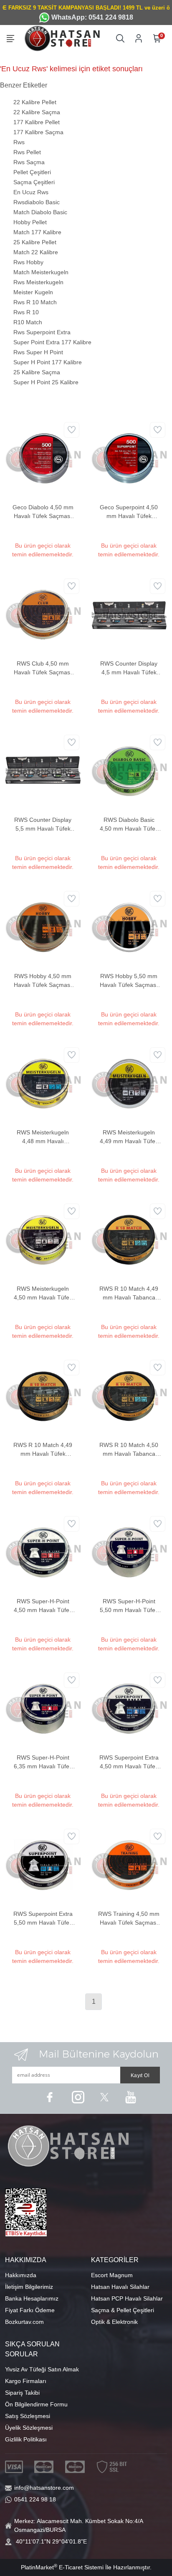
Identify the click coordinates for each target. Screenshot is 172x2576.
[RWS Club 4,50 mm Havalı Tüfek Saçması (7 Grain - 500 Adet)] (43, 614)
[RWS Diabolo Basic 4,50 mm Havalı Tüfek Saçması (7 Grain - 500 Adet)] (129, 770)
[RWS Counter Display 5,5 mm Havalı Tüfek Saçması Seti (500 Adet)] (43, 770)
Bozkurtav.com (24, 2322)
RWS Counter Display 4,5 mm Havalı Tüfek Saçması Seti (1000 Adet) (129, 668)
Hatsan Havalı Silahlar (120, 2287)
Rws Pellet (27, 152)
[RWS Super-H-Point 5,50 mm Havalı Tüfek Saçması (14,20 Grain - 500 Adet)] (129, 1552)
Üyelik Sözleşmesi (29, 2428)
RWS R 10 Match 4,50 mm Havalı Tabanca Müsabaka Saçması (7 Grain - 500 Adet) (129, 1450)
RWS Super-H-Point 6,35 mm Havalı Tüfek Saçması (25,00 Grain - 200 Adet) (43, 1762)
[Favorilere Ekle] (72, 430)
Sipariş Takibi (22, 2393)
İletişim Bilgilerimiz (29, 2287)
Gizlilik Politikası (26, 2439)
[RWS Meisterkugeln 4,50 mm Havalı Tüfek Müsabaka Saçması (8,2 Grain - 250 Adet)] (43, 1239)
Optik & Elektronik (114, 2322)
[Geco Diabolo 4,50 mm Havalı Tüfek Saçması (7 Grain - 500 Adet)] (43, 458)
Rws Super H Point (38, 352)
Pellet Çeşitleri (32, 172)
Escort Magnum (112, 2275)
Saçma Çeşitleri (34, 182)
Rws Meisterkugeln (38, 282)
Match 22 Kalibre (36, 252)
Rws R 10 (26, 312)
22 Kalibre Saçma (37, 112)
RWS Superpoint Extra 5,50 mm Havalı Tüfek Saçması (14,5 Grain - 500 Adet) (43, 1919)
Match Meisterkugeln (41, 272)
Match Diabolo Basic (40, 212)
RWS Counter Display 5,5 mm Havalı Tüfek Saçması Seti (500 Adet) (43, 825)
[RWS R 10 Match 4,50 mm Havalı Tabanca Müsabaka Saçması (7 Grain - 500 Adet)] (129, 1395)
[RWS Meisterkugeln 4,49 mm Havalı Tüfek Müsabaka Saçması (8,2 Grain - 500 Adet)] (129, 1083)
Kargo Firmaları (26, 2381)
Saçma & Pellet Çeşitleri (123, 2310)
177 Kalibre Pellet (37, 122)
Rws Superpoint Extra (42, 332)
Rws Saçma (29, 162)
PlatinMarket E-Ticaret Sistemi (62, 2567)
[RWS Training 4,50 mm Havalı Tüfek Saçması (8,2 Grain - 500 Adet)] (129, 1864)
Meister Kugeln (33, 292)
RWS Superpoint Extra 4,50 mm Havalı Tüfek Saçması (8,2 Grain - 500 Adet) (129, 1762)
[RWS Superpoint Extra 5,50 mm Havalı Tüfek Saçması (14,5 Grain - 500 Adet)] (43, 1864)
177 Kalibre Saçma (38, 132)
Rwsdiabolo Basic (37, 202)
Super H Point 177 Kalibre (48, 362)
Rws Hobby (28, 262)
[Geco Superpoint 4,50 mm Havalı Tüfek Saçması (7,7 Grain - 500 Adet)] (129, 458)
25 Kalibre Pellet (35, 242)
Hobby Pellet (30, 222)
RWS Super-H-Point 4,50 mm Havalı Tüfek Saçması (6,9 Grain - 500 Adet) (43, 1606)
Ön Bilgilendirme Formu (36, 2404)
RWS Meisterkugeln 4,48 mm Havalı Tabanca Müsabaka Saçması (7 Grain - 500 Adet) (43, 1137)
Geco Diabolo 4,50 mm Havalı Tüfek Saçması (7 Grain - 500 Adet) (43, 512)
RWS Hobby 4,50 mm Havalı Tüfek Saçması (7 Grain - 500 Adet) (43, 981)
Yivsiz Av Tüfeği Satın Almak (42, 2369)
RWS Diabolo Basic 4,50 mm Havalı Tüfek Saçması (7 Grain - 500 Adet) (129, 825)
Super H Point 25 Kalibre (46, 382)
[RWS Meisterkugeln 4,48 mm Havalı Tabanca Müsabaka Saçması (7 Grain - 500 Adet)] (43, 1083)
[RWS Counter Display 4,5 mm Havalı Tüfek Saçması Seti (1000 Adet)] (129, 614)
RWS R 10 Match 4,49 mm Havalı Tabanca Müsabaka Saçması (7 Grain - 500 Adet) (129, 1294)
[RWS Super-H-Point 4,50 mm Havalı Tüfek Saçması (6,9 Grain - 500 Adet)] (43, 1552)
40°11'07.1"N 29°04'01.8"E (51, 2541)
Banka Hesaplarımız (32, 2298)
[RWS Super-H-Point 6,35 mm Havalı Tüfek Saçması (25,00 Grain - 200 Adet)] (43, 1708)
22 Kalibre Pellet (35, 102)
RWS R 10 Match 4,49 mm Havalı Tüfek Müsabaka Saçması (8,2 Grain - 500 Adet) (43, 1450)
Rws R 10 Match (35, 302)
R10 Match (28, 322)
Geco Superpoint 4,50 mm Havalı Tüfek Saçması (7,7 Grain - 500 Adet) (129, 512)
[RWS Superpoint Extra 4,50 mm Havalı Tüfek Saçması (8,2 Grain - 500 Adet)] (129, 1708)
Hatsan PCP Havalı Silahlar (127, 2298)
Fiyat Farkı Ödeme (30, 2310)
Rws (19, 142)
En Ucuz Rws (31, 192)
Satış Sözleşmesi (28, 2416)
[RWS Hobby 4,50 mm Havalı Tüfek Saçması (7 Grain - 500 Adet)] (43, 926)
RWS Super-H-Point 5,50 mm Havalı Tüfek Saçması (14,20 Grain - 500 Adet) (129, 1606)
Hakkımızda (21, 2275)
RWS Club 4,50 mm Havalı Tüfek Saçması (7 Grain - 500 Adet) (43, 668)
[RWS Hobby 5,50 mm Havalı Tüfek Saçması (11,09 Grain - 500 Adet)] (129, 926)
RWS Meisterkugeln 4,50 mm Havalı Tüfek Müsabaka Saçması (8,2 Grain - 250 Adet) (43, 1294)
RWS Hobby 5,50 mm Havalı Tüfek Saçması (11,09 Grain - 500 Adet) (129, 981)
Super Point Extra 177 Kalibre (52, 342)
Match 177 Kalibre (37, 232)
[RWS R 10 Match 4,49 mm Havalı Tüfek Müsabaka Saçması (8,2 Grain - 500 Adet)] (43, 1395)
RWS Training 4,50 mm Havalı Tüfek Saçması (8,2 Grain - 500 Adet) (129, 1919)
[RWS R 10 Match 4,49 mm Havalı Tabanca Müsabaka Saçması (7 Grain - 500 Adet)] (129, 1239)
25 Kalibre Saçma (37, 372)
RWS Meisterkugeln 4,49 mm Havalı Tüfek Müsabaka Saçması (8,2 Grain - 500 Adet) (129, 1137)
